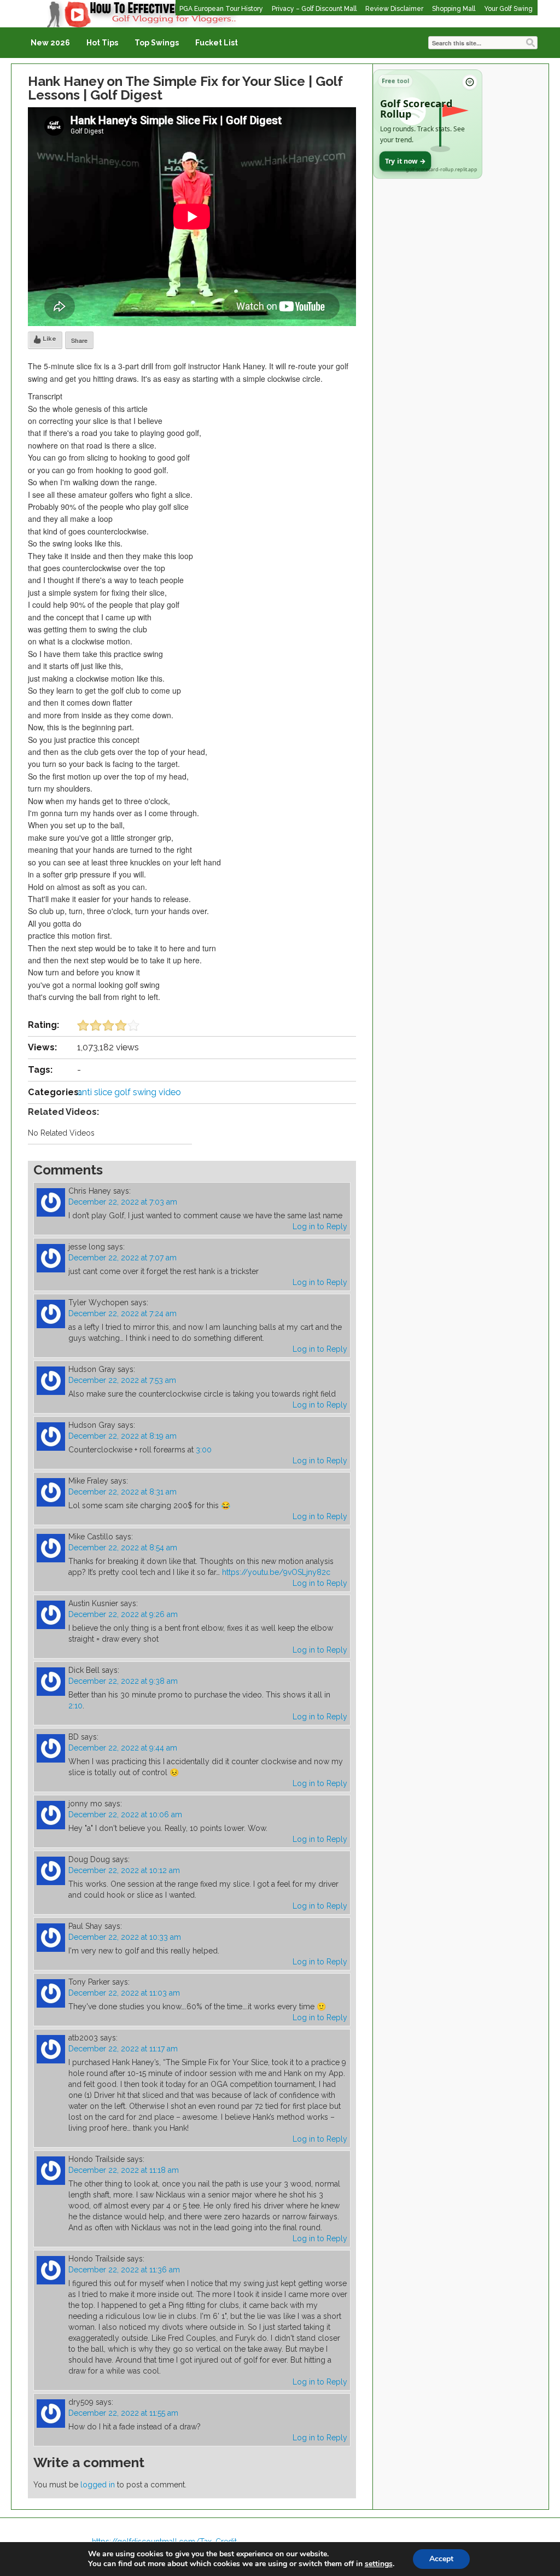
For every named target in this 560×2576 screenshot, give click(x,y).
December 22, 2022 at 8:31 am (122, 1492)
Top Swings (157, 43)
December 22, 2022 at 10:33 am (125, 1937)
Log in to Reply (320, 1226)
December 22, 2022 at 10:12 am (124, 1870)
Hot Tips (102, 43)
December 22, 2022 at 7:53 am (122, 1380)
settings (379, 2564)
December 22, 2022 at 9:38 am (123, 1681)
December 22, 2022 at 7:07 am (122, 1258)
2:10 (75, 1706)
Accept (441, 2559)
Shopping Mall (454, 9)
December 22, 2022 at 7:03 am (123, 1202)
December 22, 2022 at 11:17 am (123, 2049)
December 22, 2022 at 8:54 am (123, 1548)
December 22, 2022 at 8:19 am (122, 1436)
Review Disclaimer (394, 9)
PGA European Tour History (221, 9)
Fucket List (217, 43)
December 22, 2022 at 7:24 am (122, 1313)
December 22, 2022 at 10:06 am (125, 1815)
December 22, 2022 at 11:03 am (124, 1993)
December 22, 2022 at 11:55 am (123, 2413)
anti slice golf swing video (129, 1092)
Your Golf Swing (508, 9)
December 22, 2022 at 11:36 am (124, 2270)
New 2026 (50, 43)
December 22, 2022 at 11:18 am (124, 2170)
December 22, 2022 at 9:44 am (123, 1748)
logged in (98, 2485)
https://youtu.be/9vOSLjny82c (276, 1572)
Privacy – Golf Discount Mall (314, 9)
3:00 (204, 1450)
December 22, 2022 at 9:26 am (123, 1614)
